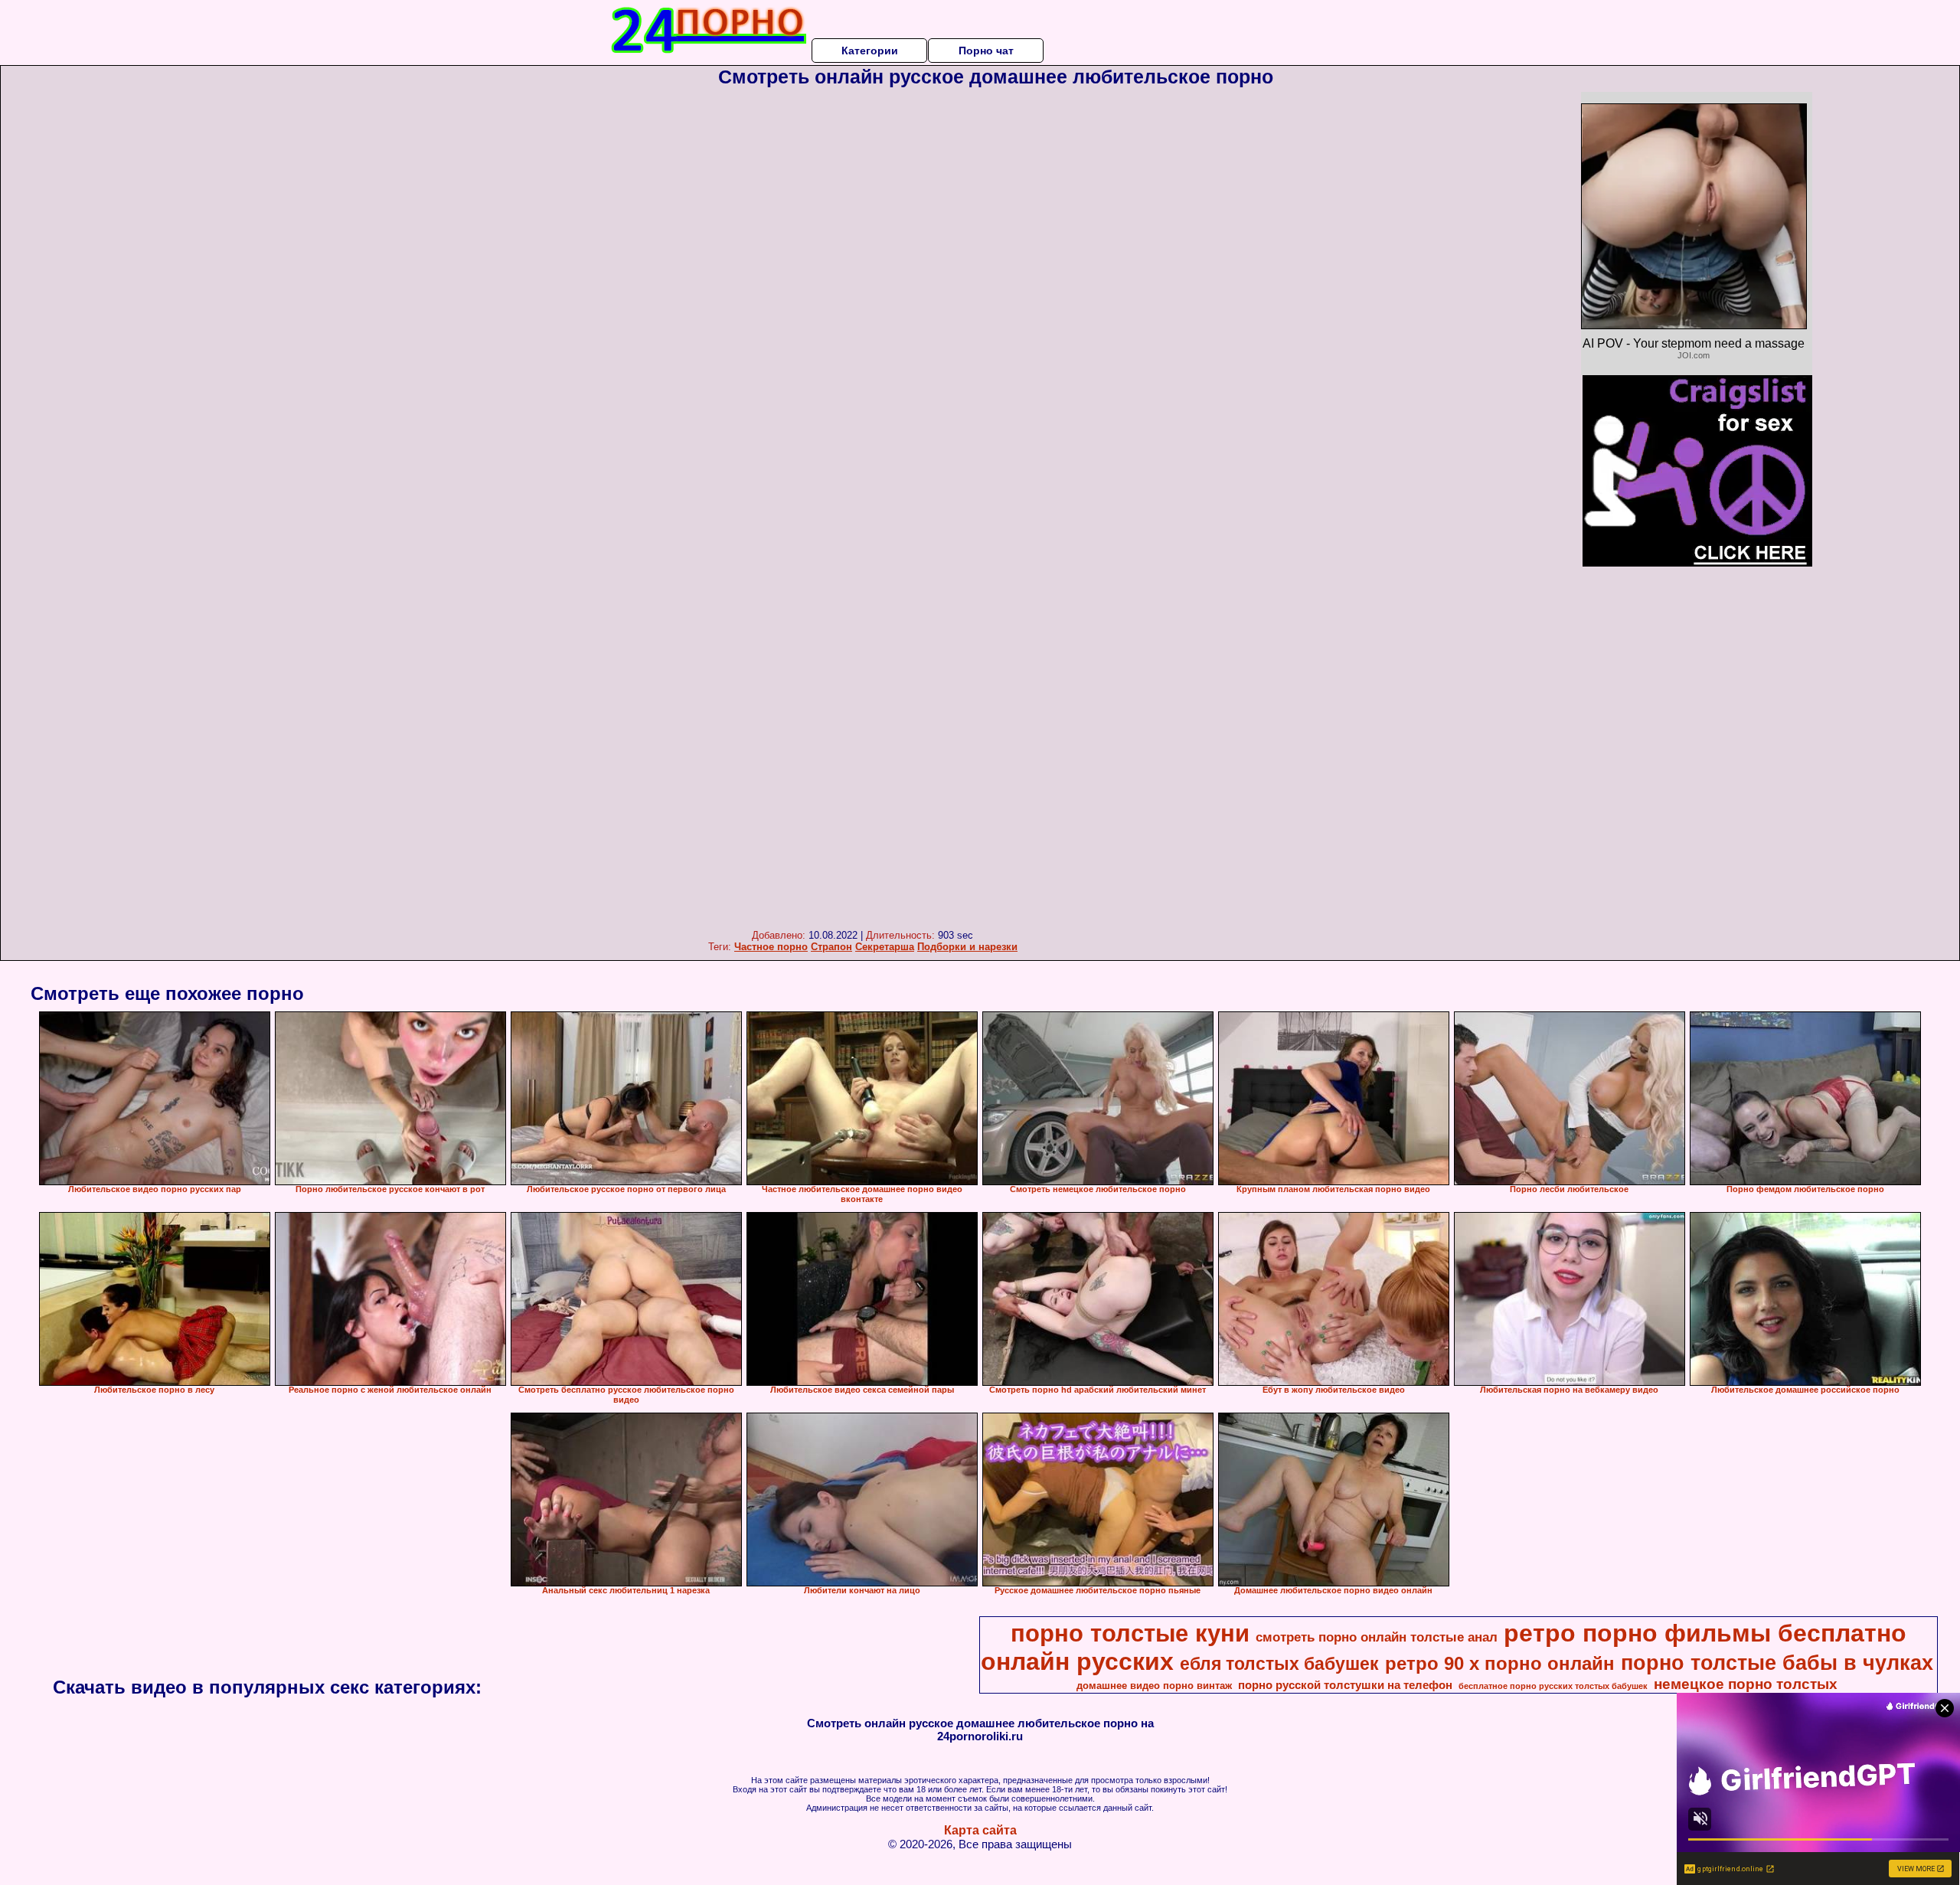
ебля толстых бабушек (1279, 1664)
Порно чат (986, 51)
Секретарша (885, 947)
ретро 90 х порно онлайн (1500, 1663)
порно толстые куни (1130, 1633)
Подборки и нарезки (967, 947)
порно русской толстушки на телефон (1345, 1685)
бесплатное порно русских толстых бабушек (1553, 1686)
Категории (870, 51)
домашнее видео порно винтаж (1154, 1686)
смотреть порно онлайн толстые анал (1377, 1637)
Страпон (831, 947)
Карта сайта (980, 1830)
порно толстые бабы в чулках (1777, 1663)
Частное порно (771, 947)
